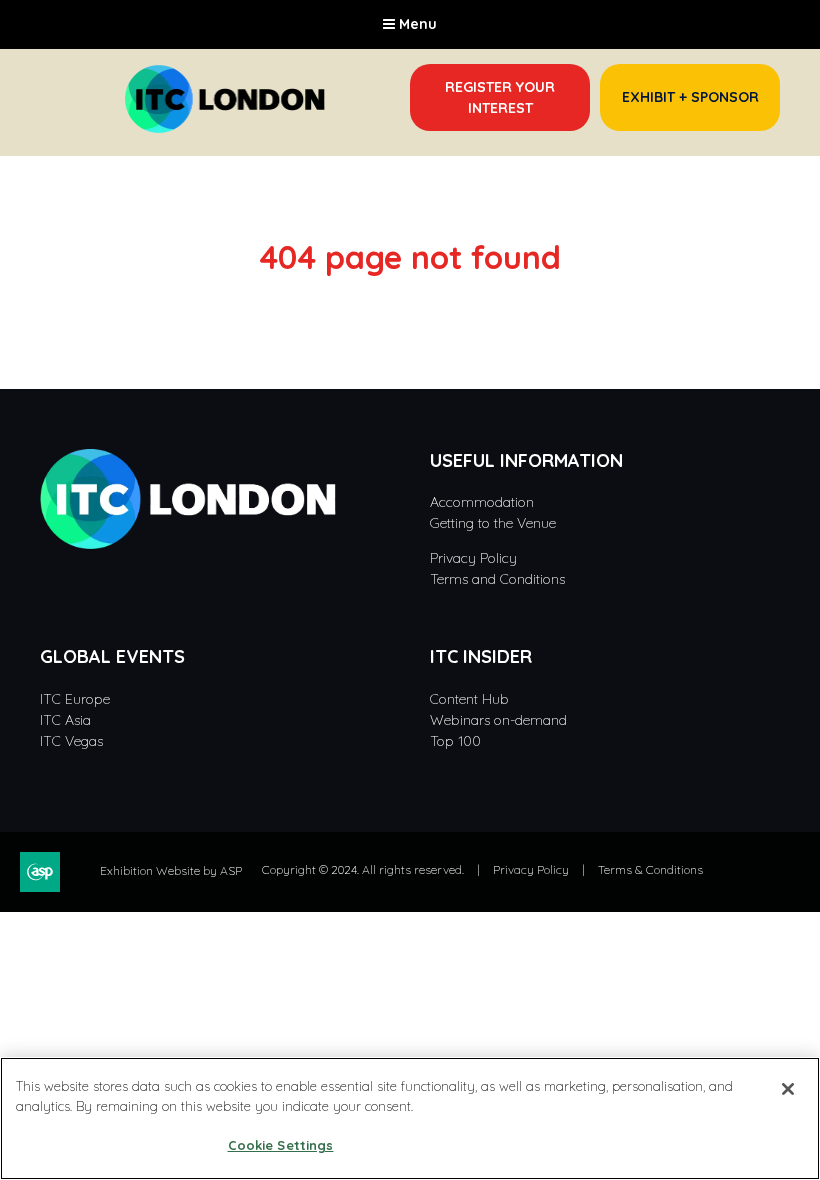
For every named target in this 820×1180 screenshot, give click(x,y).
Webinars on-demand (498, 720)
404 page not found (410, 257)
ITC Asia (65, 720)
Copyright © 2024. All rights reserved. (363, 869)
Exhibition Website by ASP (171, 870)
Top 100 (455, 741)
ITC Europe (75, 699)
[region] (410, 1118)
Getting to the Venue (493, 523)
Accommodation (482, 502)
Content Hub (469, 699)
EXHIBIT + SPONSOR (690, 97)
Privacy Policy (475, 558)
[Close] (788, 1089)
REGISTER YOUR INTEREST (500, 97)
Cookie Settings (281, 1145)
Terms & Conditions (650, 869)
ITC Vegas (71, 741)
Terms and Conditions (499, 579)
